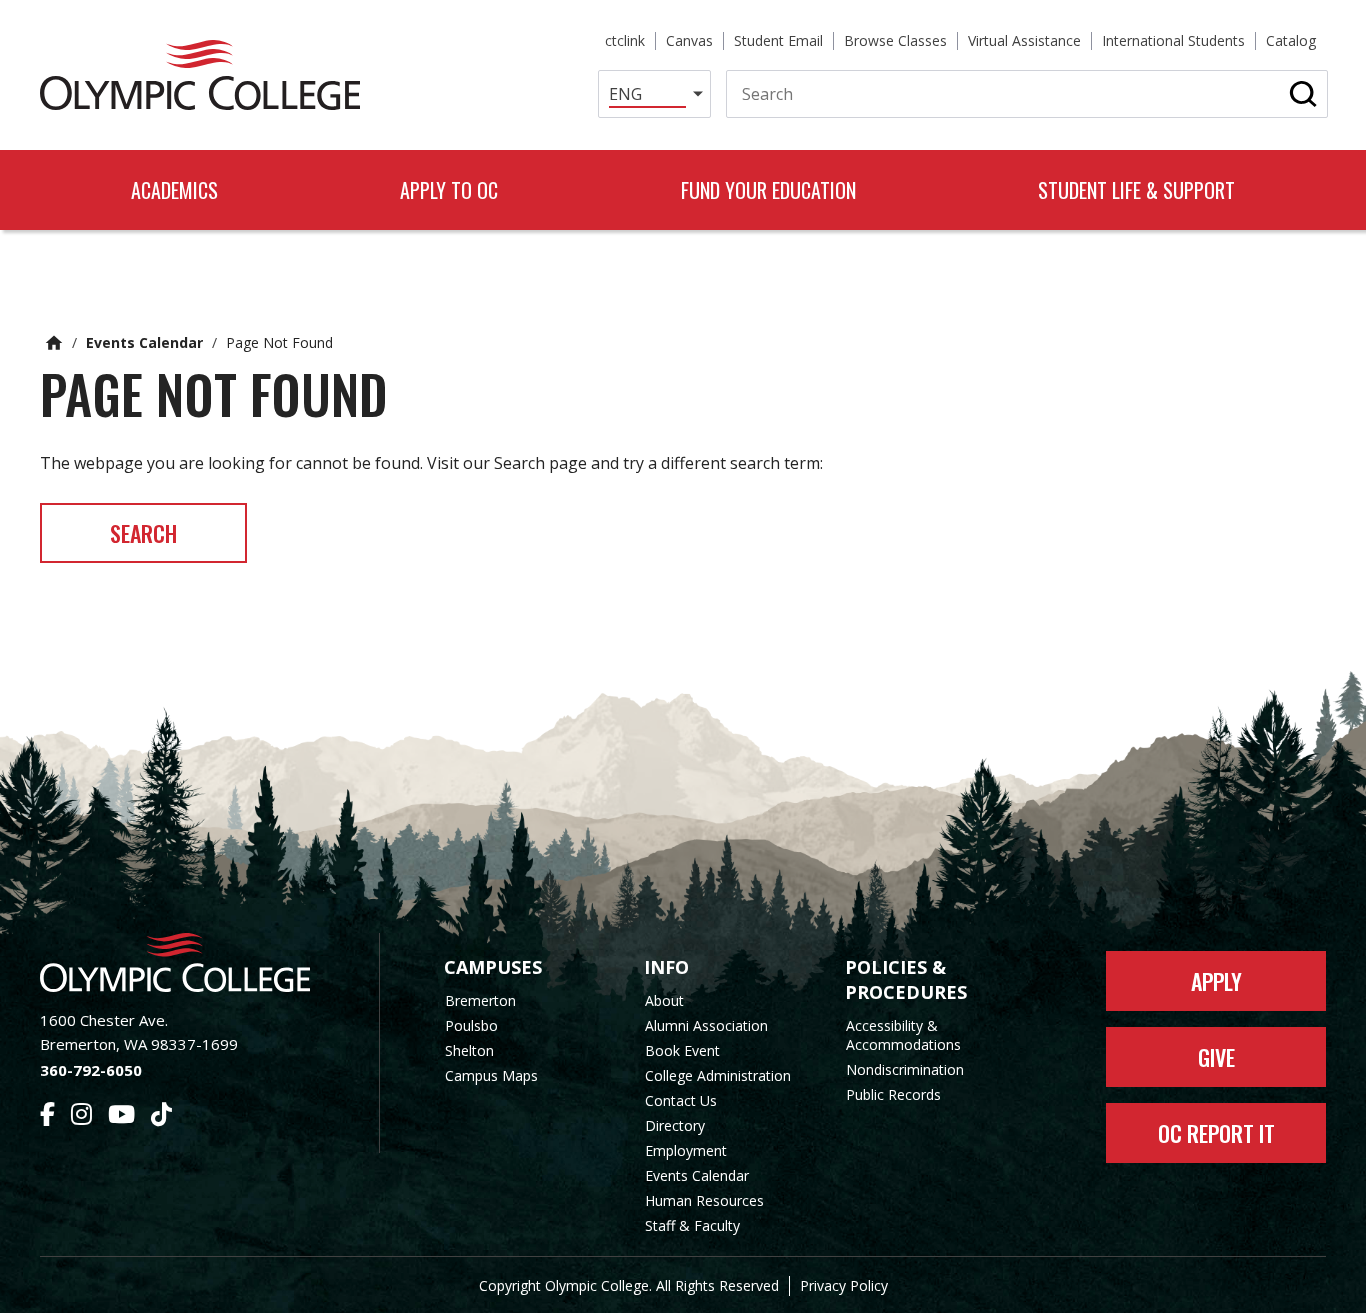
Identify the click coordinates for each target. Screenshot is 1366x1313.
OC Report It (1216, 1133)
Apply (1216, 981)
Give (1216, 1057)
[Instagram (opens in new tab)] (81, 1117)
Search (143, 533)
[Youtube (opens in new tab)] (121, 1117)
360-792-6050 (91, 1070)
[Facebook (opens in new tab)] (47, 1117)
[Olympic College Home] (189, 962)
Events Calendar (144, 342)
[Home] (200, 75)
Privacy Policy (844, 1285)
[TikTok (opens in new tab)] (161, 1117)
